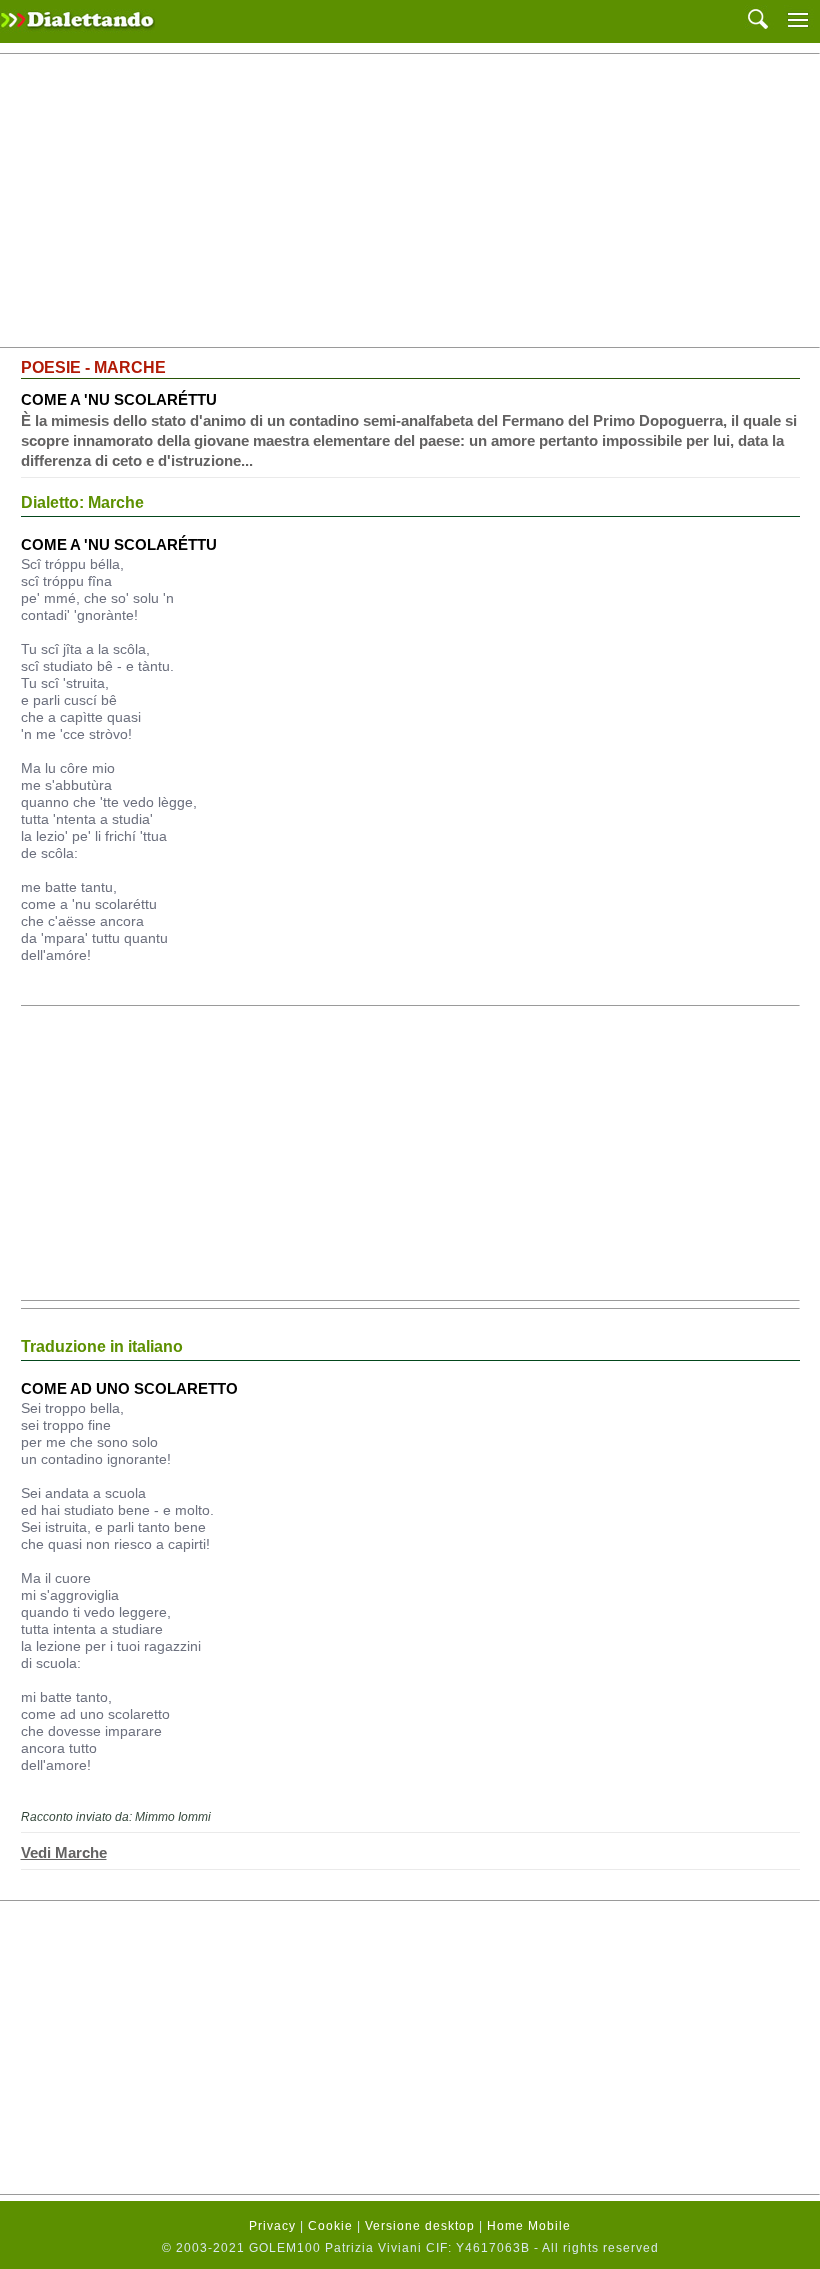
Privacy (272, 2226)
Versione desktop (420, 2226)
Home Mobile (529, 2226)
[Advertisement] (410, 201)
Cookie (330, 2226)
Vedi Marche (64, 1852)
